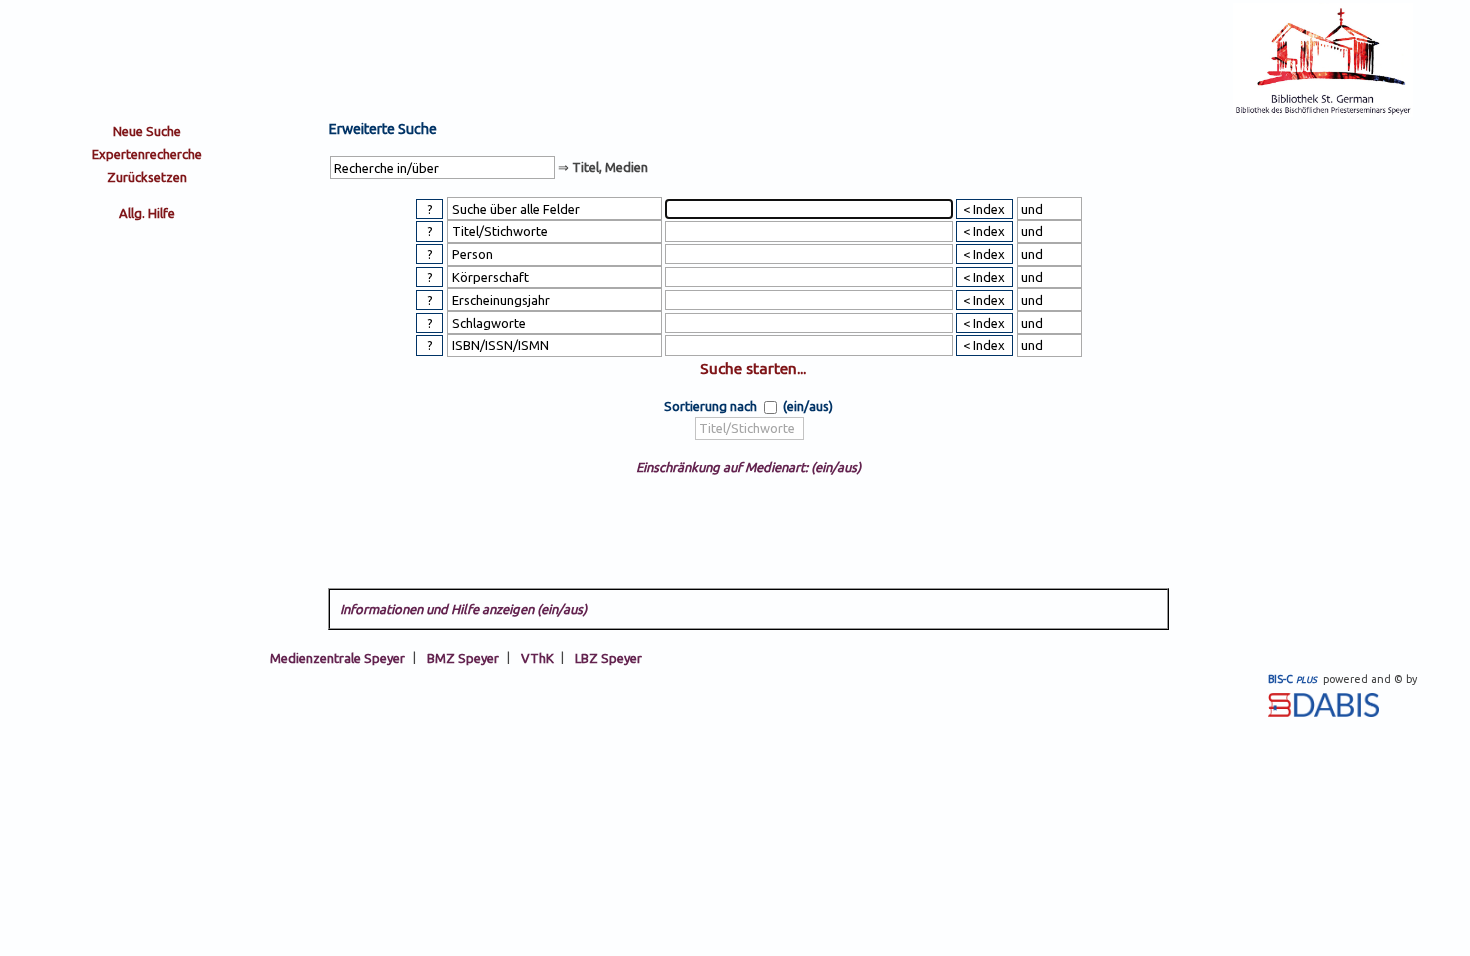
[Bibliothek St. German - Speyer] (1323, 112)
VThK (537, 657)
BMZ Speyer (463, 657)
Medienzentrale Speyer (337, 657)
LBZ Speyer (608, 657)
